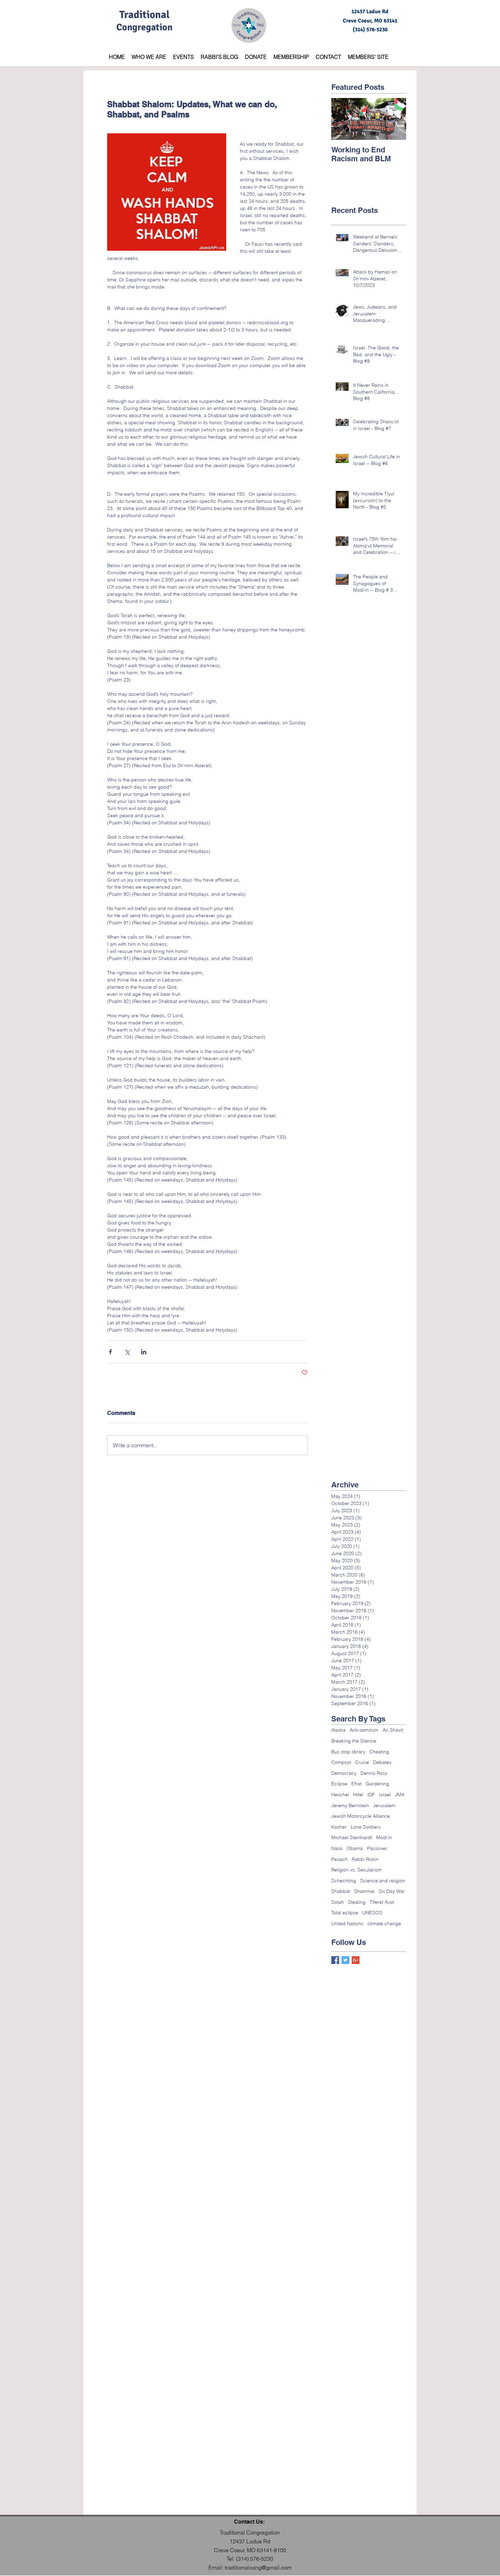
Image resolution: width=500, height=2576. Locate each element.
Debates (382, 1762)
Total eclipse (345, 1913)
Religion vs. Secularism (356, 1870)
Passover (377, 1848)
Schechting (344, 1881)
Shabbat (341, 1891)
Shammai (364, 1891)
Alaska (338, 1730)
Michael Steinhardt (352, 1837)
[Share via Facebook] (110, 1352)
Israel (385, 1795)
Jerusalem (384, 1805)
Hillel (358, 1795)
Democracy (344, 1773)
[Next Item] (395, 119)
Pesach (339, 1859)
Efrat (356, 1784)
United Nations (347, 1923)
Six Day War (392, 1891)
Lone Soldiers (366, 1827)
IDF (371, 1795)
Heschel (340, 1795)
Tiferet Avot (382, 1902)
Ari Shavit (393, 1730)
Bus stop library (348, 1752)
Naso (337, 1848)
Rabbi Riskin (365, 1859)
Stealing (357, 1902)
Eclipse (339, 1784)
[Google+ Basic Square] (356, 1960)
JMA (400, 1795)
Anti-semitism (364, 1730)
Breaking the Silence (354, 1741)
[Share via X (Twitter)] (127, 1352)
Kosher (339, 1827)
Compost (341, 1762)
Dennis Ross (374, 1773)
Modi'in (384, 1837)
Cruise (362, 1762)
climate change (384, 1923)
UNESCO (372, 1913)
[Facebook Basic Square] (335, 1960)
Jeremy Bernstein (350, 1805)
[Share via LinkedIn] (144, 1352)
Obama (355, 1848)
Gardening (377, 1784)
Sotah (338, 1902)
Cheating (379, 1752)
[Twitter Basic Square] (345, 1960)
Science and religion (383, 1881)
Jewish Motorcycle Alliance (361, 1816)
